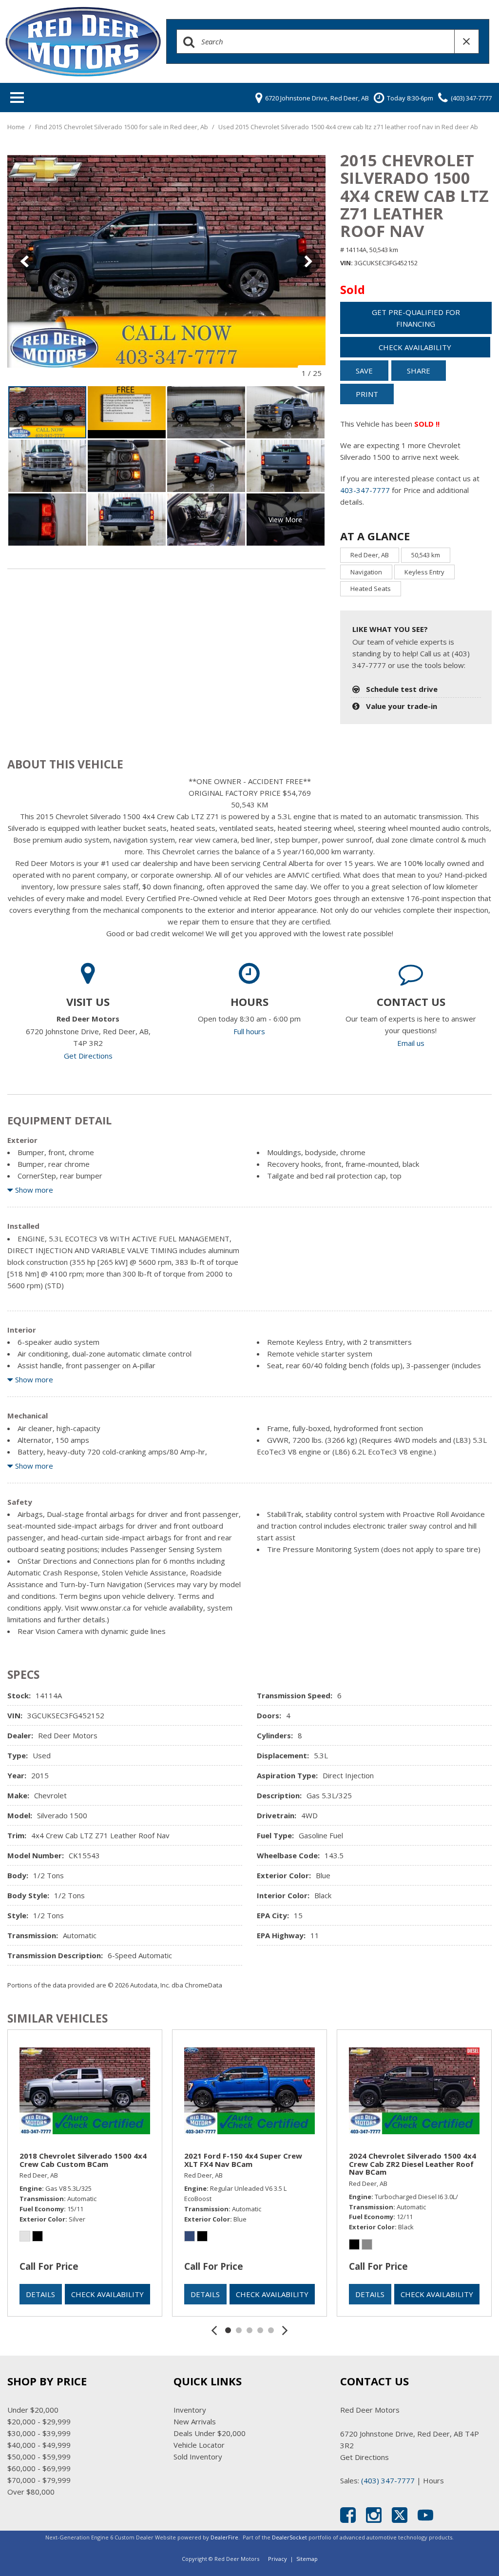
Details (40, 2294)
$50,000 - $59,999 (39, 2457)
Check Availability (415, 347)
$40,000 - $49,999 (39, 2445)
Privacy (278, 2559)
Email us (411, 1043)
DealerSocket (289, 2537)
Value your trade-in (402, 706)
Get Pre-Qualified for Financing (416, 318)
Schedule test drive (402, 689)
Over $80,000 (31, 2492)
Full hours (249, 1031)
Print (367, 394)
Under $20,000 (33, 2410)
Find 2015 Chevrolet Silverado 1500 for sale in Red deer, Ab (122, 127)
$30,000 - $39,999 (39, 2433)
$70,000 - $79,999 (39, 2480)
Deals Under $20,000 (210, 2433)
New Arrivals (195, 2421)
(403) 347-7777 (388, 2480)
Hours (433, 2480)
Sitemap (307, 2559)
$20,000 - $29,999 (39, 2421)
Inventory (190, 2410)
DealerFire (224, 2537)
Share (419, 371)
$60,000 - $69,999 (39, 2468)
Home (17, 127)
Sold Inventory (198, 2457)
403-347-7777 (365, 490)
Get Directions (88, 1056)
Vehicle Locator (199, 2445)
